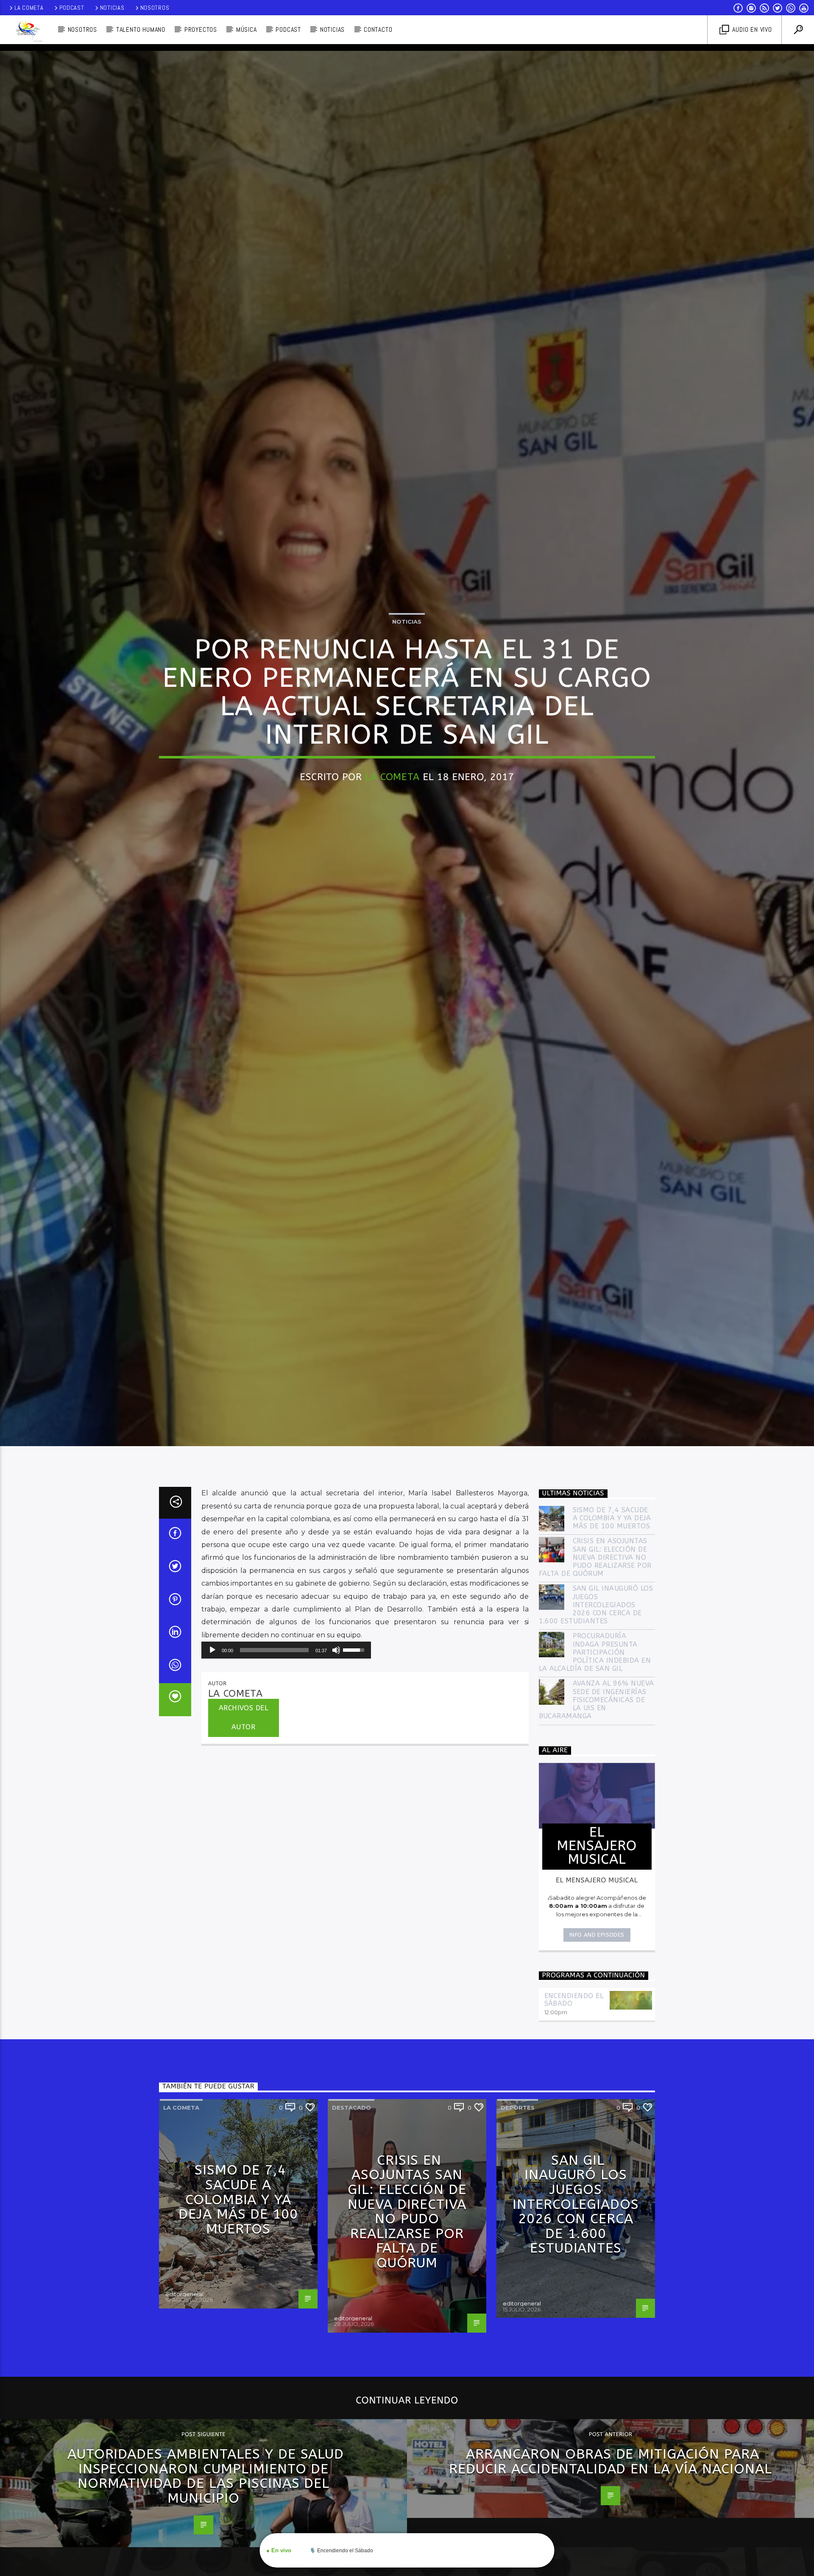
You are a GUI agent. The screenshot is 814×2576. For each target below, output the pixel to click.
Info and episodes (597, 2041)
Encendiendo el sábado (574, 2106)
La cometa (181, 2214)
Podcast (72, 8)
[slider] (274, 1756)
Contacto (378, 29)
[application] (286, 1756)
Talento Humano (141, 29)
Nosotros (155, 8)
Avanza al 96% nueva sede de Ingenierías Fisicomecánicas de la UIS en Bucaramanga (597, 1806)
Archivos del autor (244, 1824)
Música (247, 29)
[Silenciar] (336, 1756)
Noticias (112, 8)
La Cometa (29, 8)
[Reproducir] (212, 1756)
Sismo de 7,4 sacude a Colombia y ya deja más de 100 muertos (612, 1624)
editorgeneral (184, 2400)
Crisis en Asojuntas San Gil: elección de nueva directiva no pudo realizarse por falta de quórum (595, 1664)
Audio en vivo (751, 29)
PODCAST (288, 29)
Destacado (351, 2214)
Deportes (518, 2214)
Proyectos (201, 29)
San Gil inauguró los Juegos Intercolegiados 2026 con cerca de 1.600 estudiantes (596, 1711)
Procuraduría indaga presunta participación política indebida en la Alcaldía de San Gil (595, 1759)
